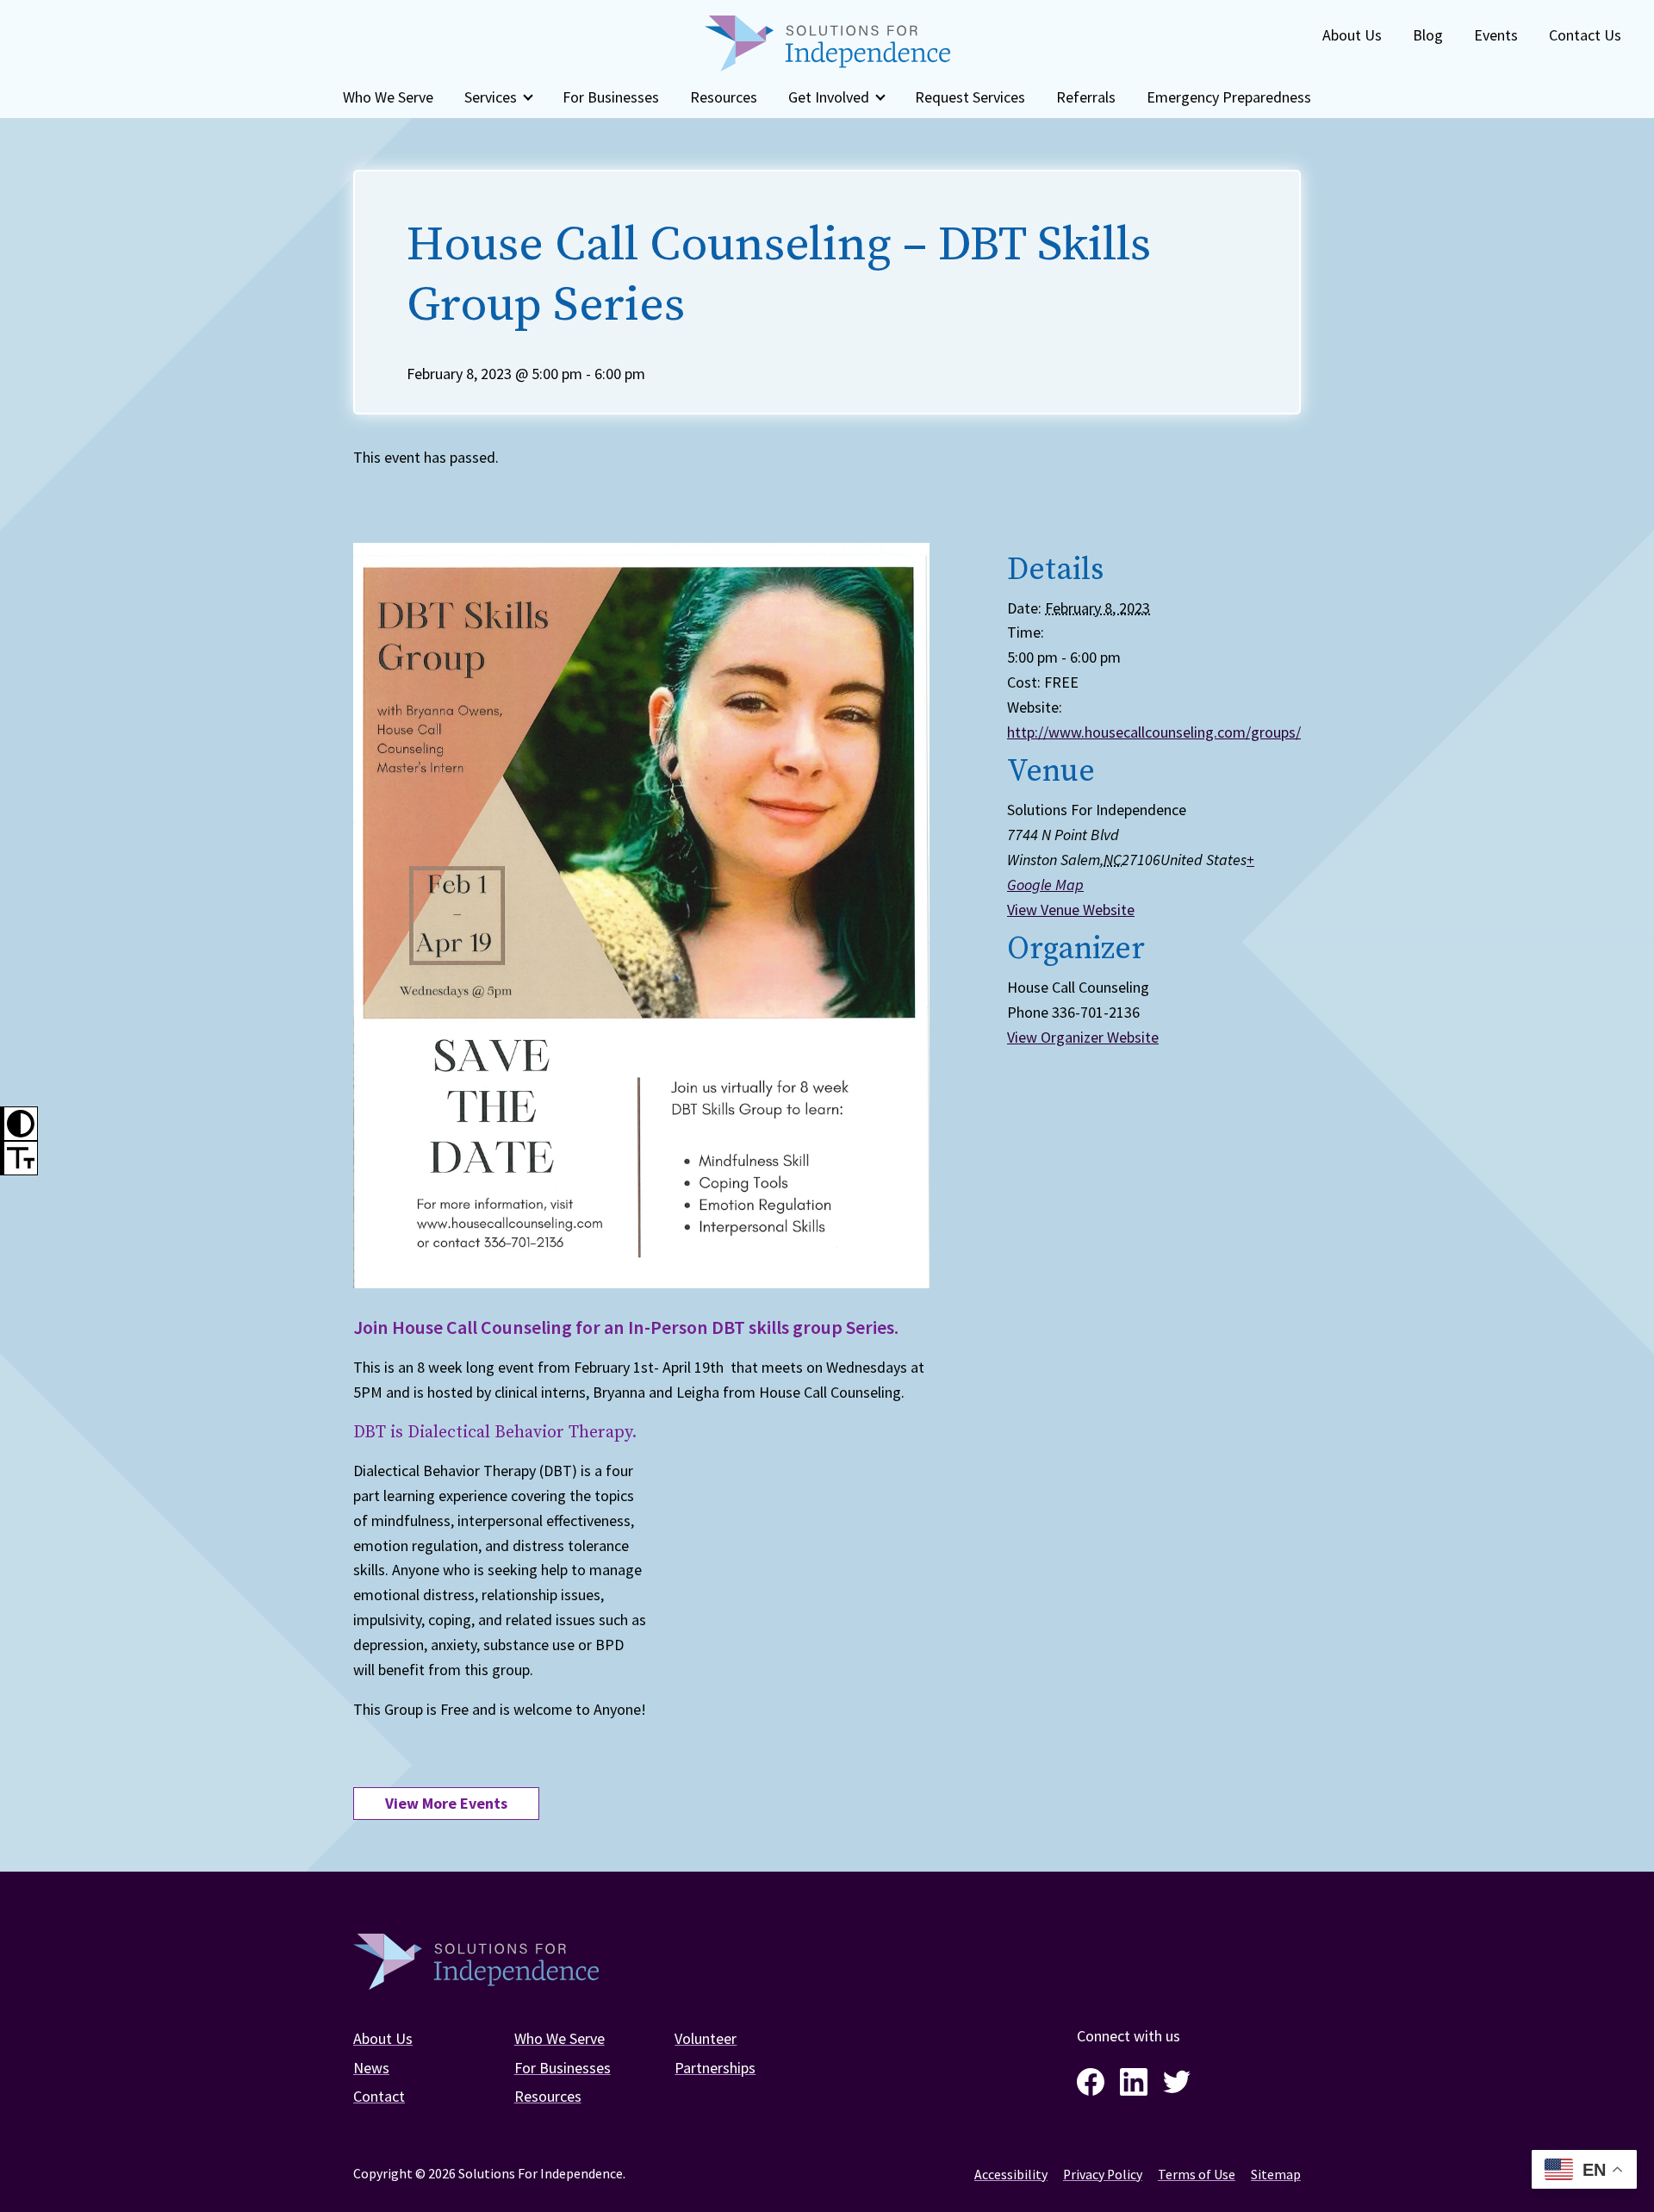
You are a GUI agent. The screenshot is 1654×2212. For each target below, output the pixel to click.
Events (1496, 35)
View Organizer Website (1083, 1037)
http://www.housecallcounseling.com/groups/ (1154, 732)
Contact (379, 2096)
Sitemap (1276, 2175)
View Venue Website (1071, 910)
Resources (724, 97)
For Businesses (611, 97)
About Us (1352, 35)
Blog (1428, 35)
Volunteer (706, 2038)
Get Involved (829, 97)
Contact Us (1585, 35)
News (371, 2068)
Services (491, 97)
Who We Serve (388, 97)
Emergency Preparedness (1229, 97)
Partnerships (715, 2068)
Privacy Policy (1103, 2175)
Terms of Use (1197, 2175)
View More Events (446, 1803)
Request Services (970, 97)
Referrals (1086, 97)
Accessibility (1011, 2175)
